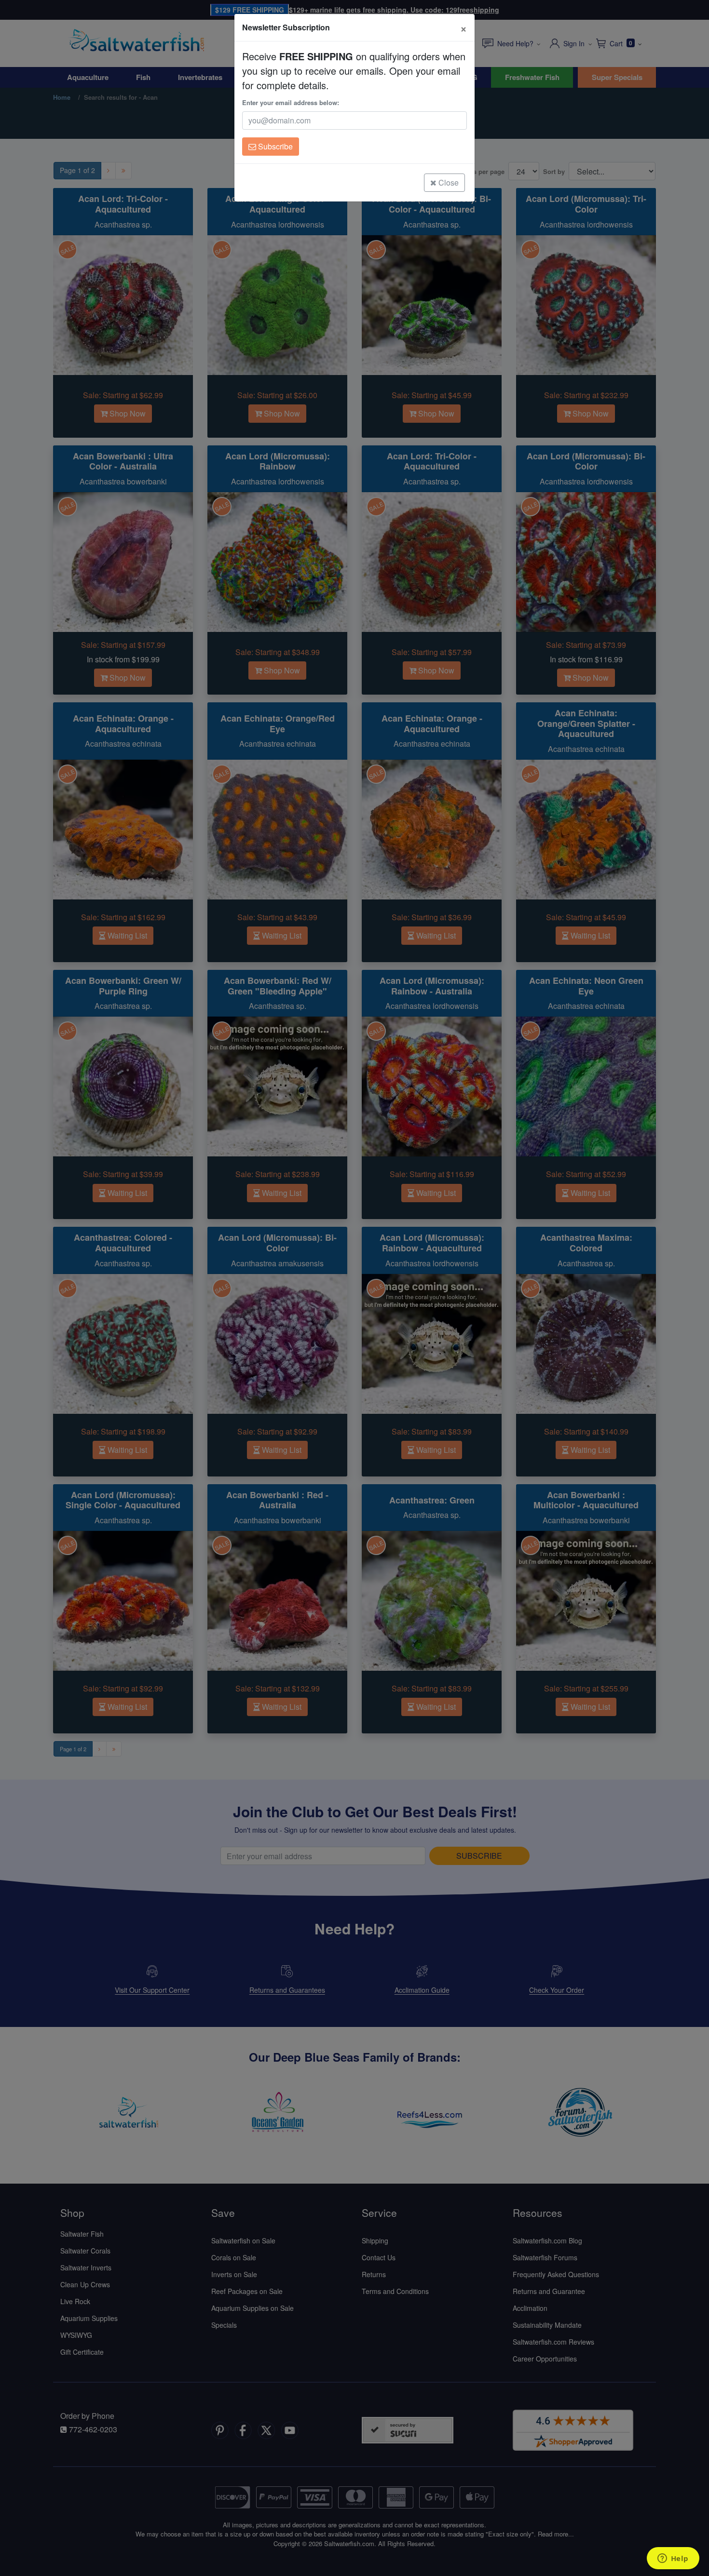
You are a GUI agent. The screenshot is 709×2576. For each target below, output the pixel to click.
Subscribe (274, 146)
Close (448, 182)
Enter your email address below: (291, 102)
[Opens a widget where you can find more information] (673, 2559)
